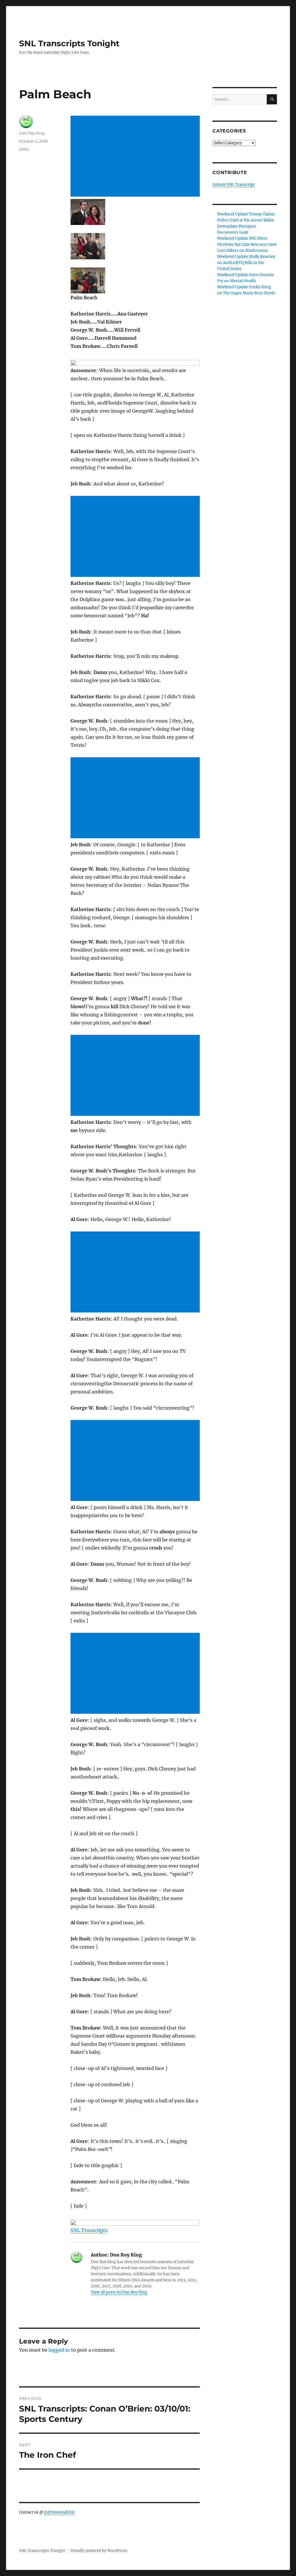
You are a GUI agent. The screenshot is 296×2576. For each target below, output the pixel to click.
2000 (24, 149)
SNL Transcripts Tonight (69, 43)
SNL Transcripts (89, 2230)
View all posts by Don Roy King (119, 2292)
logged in (59, 2350)
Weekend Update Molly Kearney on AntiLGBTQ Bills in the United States (246, 263)
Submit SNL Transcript (234, 185)
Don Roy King (32, 133)
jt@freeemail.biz (59, 2512)
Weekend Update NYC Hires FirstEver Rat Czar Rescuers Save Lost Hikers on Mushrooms (247, 244)
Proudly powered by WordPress (99, 2551)
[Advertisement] (136, 157)
